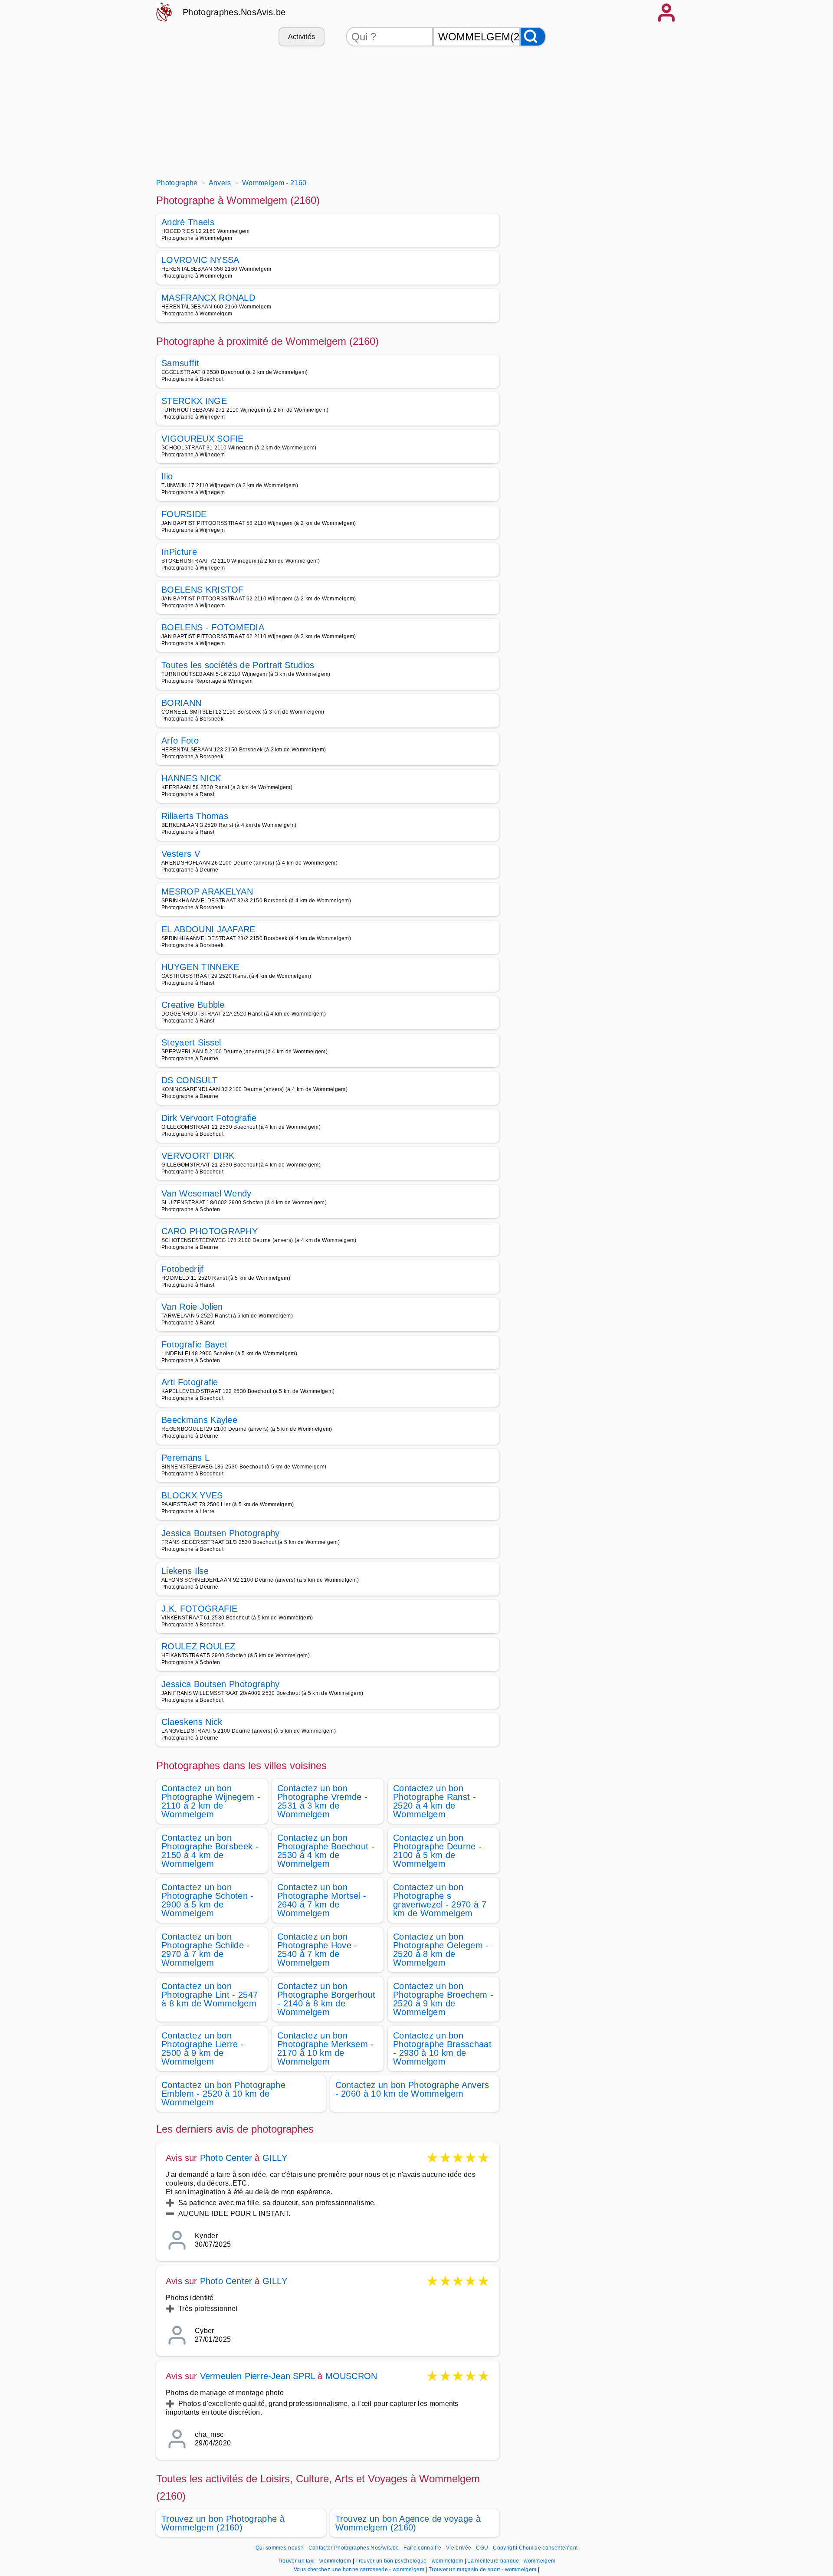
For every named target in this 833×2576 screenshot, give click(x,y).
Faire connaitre (422, 2548)
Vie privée (459, 2548)
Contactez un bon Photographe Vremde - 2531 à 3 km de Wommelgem (322, 1801)
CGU (482, 2548)
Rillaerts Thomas (195, 816)
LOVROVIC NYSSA (200, 260)
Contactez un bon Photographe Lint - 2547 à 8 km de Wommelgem (210, 1995)
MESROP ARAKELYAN (207, 891)
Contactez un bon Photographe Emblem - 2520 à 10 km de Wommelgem (223, 2094)
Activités (302, 37)
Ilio (167, 476)
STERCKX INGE (194, 401)
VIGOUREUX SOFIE (203, 439)
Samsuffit (180, 363)
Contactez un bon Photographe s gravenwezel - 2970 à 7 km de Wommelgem (440, 1900)
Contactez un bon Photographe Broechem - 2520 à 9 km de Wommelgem (443, 1999)
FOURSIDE (184, 514)
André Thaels (188, 222)
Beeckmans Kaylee (199, 1420)
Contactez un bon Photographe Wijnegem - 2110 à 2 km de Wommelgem (211, 1801)
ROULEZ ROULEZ (198, 1646)
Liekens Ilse (185, 1571)
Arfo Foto (180, 741)
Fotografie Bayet (194, 1344)
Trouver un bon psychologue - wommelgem (409, 2561)
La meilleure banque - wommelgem (511, 2561)
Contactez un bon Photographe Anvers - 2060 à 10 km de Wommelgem (412, 2089)
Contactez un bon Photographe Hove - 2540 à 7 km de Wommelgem (317, 1950)
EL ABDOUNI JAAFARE (208, 929)
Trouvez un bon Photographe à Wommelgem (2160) (223, 2523)
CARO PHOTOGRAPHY (210, 1231)
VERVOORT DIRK (198, 1156)
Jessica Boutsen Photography (221, 1533)
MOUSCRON (351, 2376)
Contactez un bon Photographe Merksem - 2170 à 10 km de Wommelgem (326, 2048)
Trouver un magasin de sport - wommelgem (482, 2569)
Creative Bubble (193, 1005)
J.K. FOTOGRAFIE (200, 1609)
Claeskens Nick (192, 1722)
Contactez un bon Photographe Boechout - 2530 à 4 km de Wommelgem (326, 1851)
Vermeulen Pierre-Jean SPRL (257, 2376)
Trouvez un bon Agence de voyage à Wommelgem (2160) (408, 2523)
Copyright (505, 2548)
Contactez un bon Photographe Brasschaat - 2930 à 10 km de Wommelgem (442, 2048)
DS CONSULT (189, 1080)
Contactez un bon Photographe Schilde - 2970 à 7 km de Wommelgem (206, 1950)
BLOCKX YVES (192, 1495)
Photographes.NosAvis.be (234, 12)
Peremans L (185, 1458)
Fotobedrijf (183, 1269)
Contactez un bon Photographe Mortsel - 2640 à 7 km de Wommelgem (322, 1900)
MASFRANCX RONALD (208, 298)
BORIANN (181, 703)
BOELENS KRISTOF (203, 590)
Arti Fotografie (190, 1382)
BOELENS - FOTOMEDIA (213, 627)
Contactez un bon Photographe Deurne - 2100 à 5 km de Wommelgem (437, 1851)
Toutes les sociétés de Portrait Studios (238, 665)
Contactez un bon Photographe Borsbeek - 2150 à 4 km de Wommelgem (210, 1851)
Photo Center (226, 2158)
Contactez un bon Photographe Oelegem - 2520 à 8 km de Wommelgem (441, 1950)
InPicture (179, 552)
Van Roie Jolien (192, 1307)
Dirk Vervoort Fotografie (209, 1118)
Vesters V (181, 854)
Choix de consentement (548, 2548)
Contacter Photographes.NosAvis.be (354, 2548)
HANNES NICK (191, 778)
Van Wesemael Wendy (207, 1193)
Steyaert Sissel (191, 1042)
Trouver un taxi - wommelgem (315, 2561)
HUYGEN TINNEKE (200, 967)
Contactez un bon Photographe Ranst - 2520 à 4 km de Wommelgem (435, 1801)
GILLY (275, 2158)
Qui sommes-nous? (280, 2548)
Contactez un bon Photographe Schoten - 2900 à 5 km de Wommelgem (208, 1900)
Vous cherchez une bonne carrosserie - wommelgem (359, 2569)
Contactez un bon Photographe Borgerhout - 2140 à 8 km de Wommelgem (326, 1999)
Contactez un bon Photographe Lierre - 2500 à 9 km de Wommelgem (203, 2048)
